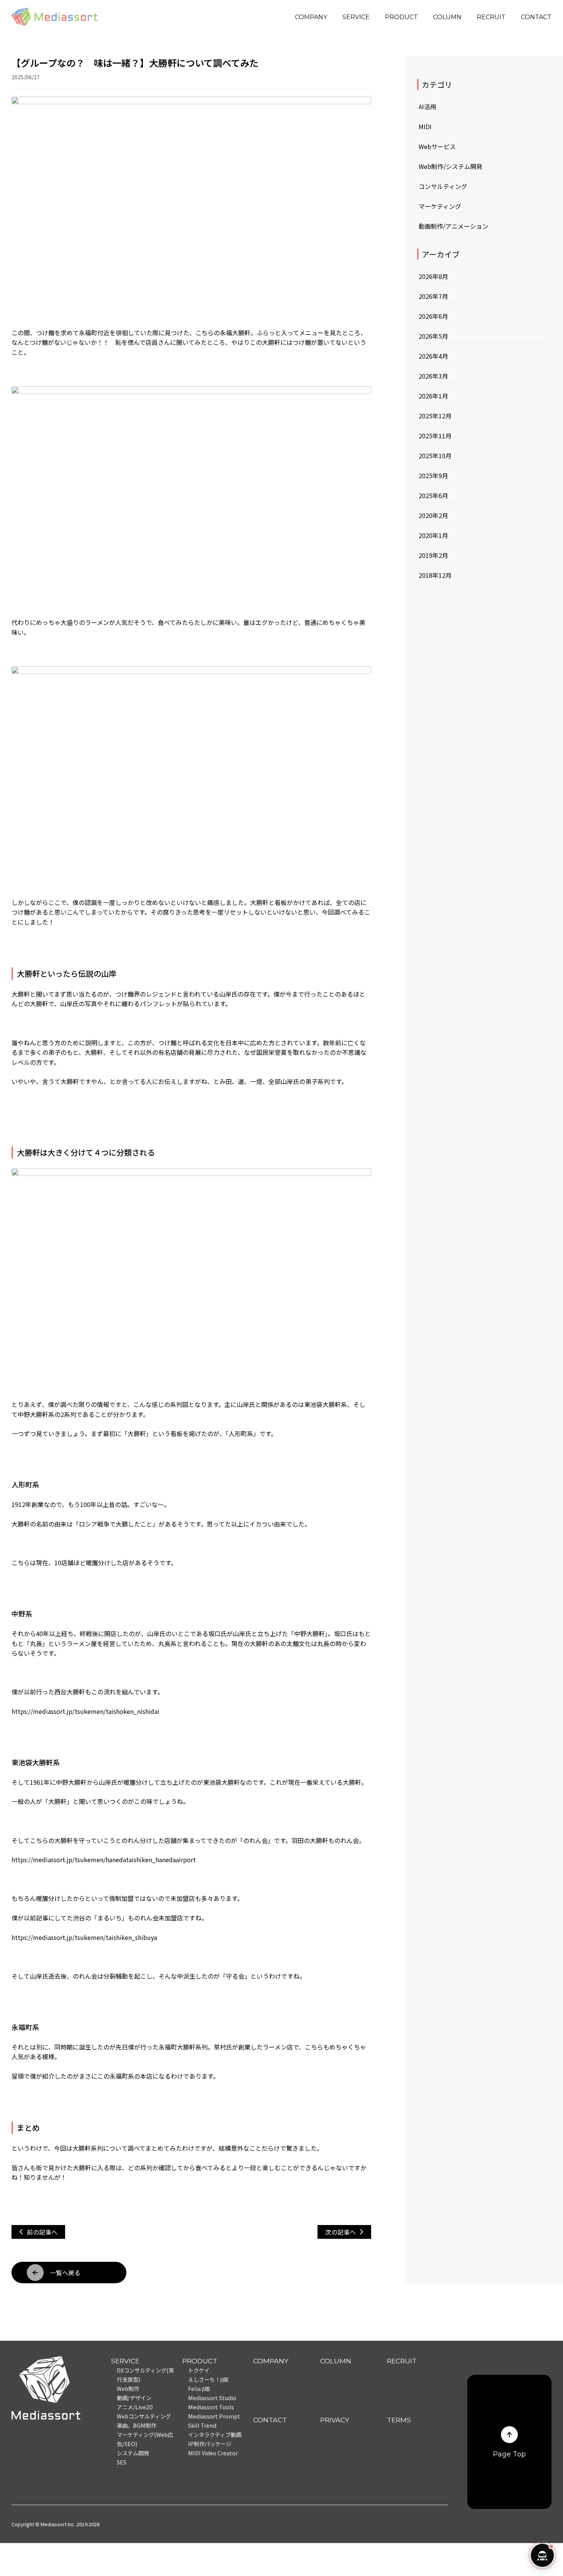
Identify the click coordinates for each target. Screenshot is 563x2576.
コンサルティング (443, 186)
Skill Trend (202, 2425)
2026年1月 (433, 396)
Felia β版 (199, 2388)
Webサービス (437, 146)
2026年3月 (433, 376)
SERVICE (356, 17)
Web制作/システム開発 (451, 166)
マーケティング (440, 206)
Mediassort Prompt (214, 2416)
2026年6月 (433, 316)
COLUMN (447, 17)
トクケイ (199, 2370)
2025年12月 (435, 416)
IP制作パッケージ (210, 2444)
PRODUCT (401, 17)
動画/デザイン (134, 2398)
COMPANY (311, 17)
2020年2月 (433, 515)
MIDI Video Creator (213, 2453)
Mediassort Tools (211, 2407)
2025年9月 (433, 476)
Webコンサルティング (144, 2416)
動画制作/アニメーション (453, 226)
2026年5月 (433, 336)
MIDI (425, 126)
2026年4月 (433, 356)
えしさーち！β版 (208, 2379)
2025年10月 (435, 456)
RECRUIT (491, 17)
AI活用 (427, 107)
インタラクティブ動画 (215, 2434)
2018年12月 (435, 575)
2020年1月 (433, 535)
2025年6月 (433, 495)
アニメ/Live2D (135, 2407)
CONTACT (536, 17)
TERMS (399, 2420)
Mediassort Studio (212, 2398)
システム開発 (133, 2453)
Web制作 (128, 2388)
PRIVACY (335, 2420)
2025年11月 (435, 436)
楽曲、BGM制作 (137, 2425)
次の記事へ (340, 2232)
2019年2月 (433, 555)
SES (122, 2462)
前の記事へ (42, 2232)
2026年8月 (433, 276)
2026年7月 (433, 296)
